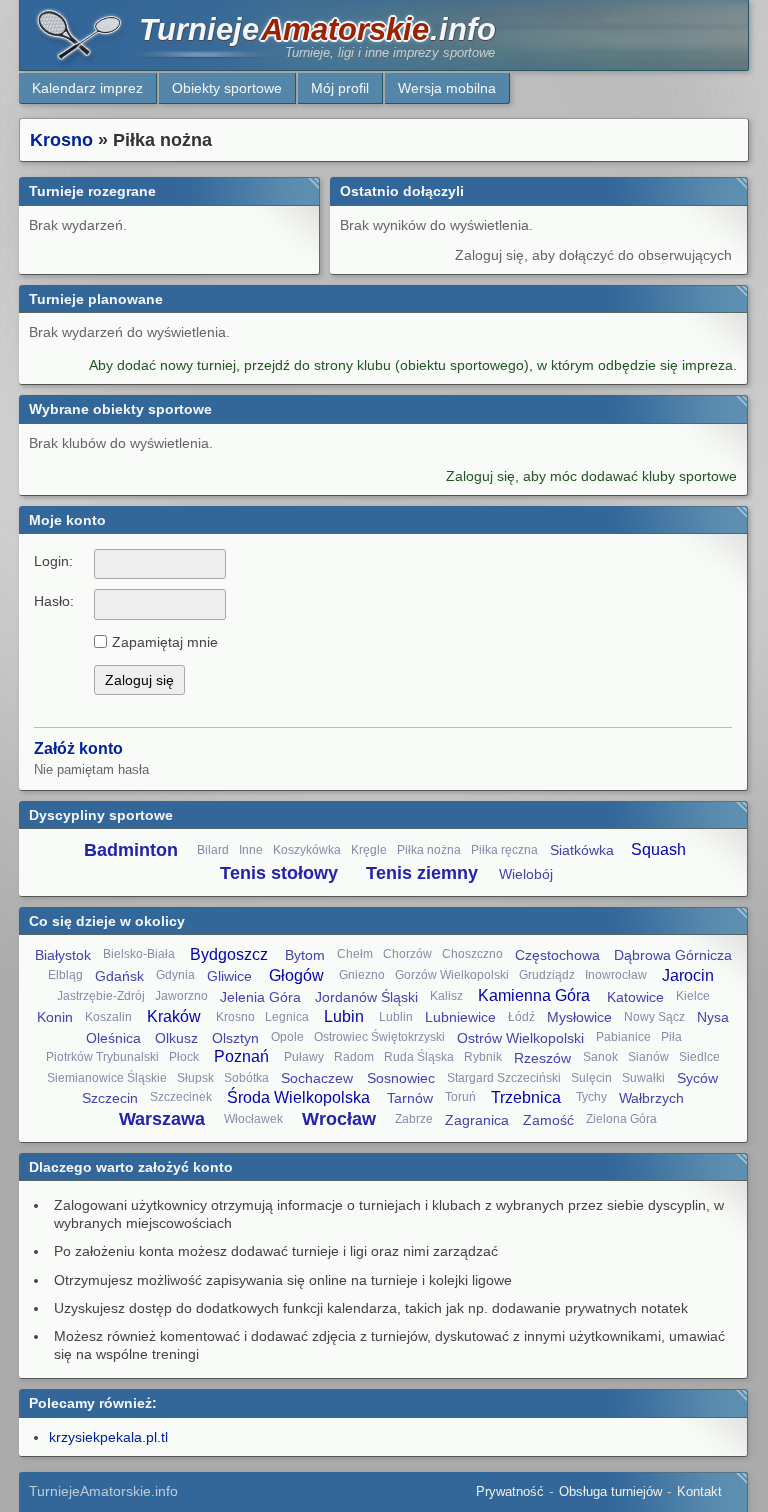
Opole (287, 1037)
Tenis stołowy (279, 873)
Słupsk (195, 1078)
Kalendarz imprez (87, 88)
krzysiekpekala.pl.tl (108, 1437)
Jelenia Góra (260, 997)
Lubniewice (460, 1017)
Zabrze (414, 1119)
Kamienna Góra (534, 995)
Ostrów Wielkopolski (520, 1038)
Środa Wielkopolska (298, 1097)
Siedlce (699, 1057)
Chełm (355, 954)
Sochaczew (317, 1078)
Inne (251, 850)
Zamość (548, 1120)
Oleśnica (113, 1038)
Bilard (213, 850)
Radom (354, 1057)
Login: (53, 561)
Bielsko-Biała (139, 954)
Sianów (648, 1057)
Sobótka (246, 1078)
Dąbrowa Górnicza (673, 955)
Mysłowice (579, 1017)
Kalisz (446, 996)
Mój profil (340, 88)
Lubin (344, 1016)
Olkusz (176, 1038)
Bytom (305, 955)
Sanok (600, 1057)
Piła (671, 1037)
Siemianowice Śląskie (107, 1078)
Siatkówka (582, 850)
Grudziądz (547, 975)
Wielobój (526, 874)
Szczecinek (181, 1097)
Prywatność (510, 1491)
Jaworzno (181, 996)
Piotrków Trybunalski (102, 1057)
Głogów (296, 975)
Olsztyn (235, 1038)
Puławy (304, 1057)
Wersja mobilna (447, 88)
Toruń (460, 1097)
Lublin (396, 1017)
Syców (697, 1078)
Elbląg (65, 975)
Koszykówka (307, 850)
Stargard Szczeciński (504, 1078)
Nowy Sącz (654, 1017)
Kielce (693, 996)
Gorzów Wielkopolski (452, 975)
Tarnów (410, 1098)
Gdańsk (119, 976)
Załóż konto (78, 748)
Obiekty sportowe (227, 88)
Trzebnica (526, 1097)
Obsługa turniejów (610, 1491)
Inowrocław (616, 975)
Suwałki (643, 1078)
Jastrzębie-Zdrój (101, 996)
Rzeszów (542, 1058)
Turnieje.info (317, 29)
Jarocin (688, 975)
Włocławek (253, 1119)
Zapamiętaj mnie (165, 642)
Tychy (591, 1097)
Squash (658, 849)
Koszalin (108, 1017)
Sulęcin (591, 1078)
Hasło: (54, 601)
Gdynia (175, 975)
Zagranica (477, 1120)
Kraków (174, 1016)
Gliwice (229, 976)
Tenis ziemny (422, 873)
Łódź (521, 1017)
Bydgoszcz (229, 954)
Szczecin (110, 1098)
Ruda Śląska (419, 1057)
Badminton (131, 850)
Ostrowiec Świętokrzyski (379, 1037)
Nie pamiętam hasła (91, 769)
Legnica (287, 1017)
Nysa (713, 1017)
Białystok (63, 955)
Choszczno (472, 954)
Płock (184, 1057)
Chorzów (407, 954)
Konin (55, 1017)
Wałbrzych (651, 1098)
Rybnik (483, 1057)
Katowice (635, 997)
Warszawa (162, 1119)
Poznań (241, 1056)
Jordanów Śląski (366, 997)
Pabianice (623, 1037)
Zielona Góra (621, 1119)
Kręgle (369, 850)
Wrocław (339, 1119)
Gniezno (362, 975)
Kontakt (699, 1491)
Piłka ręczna (504, 850)
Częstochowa (557, 955)
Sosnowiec (401, 1078)
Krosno (61, 140)
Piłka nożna (429, 850)
